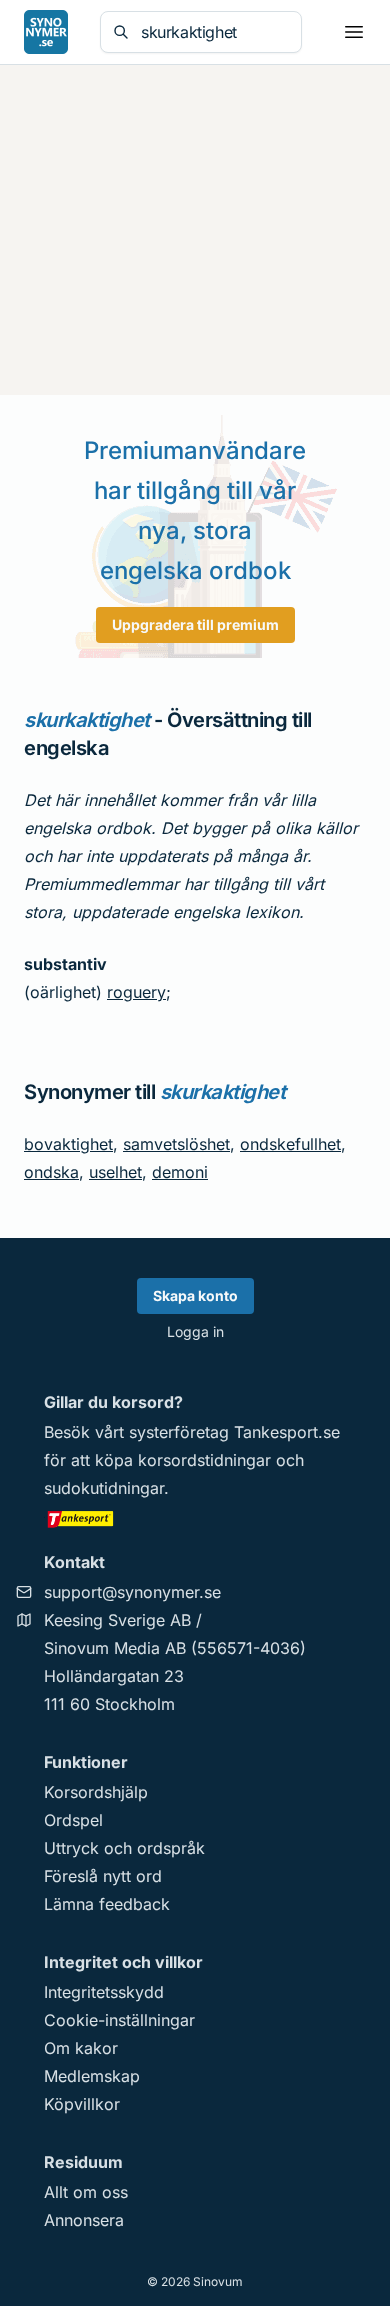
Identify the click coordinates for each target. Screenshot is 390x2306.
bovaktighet (68, 1144)
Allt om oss (86, 2192)
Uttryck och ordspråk (124, 1848)
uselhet (115, 1172)
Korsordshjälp (96, 1792)
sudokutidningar (104, 1488)
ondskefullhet (290, 1144)
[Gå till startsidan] (46, 32)
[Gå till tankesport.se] (195, 1518)
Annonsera (84, 2220)
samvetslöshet (176, 1144)
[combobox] (215, 32)
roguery (136, 992)
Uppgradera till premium (195, 624)
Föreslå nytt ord (103, 1876)
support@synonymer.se (132, 1592)
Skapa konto (195, 1295)
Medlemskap (92, 2076)
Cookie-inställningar (119, 2020)
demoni (180, 1172)
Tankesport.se (287, 1432)
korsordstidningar (204, 1460)
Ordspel (73, 1820)
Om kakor (81, 2048)
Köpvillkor (82, 2104)
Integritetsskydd (104, 1992)
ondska (51, 1172)
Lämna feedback (107, 1904)
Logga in (195, 1331)
